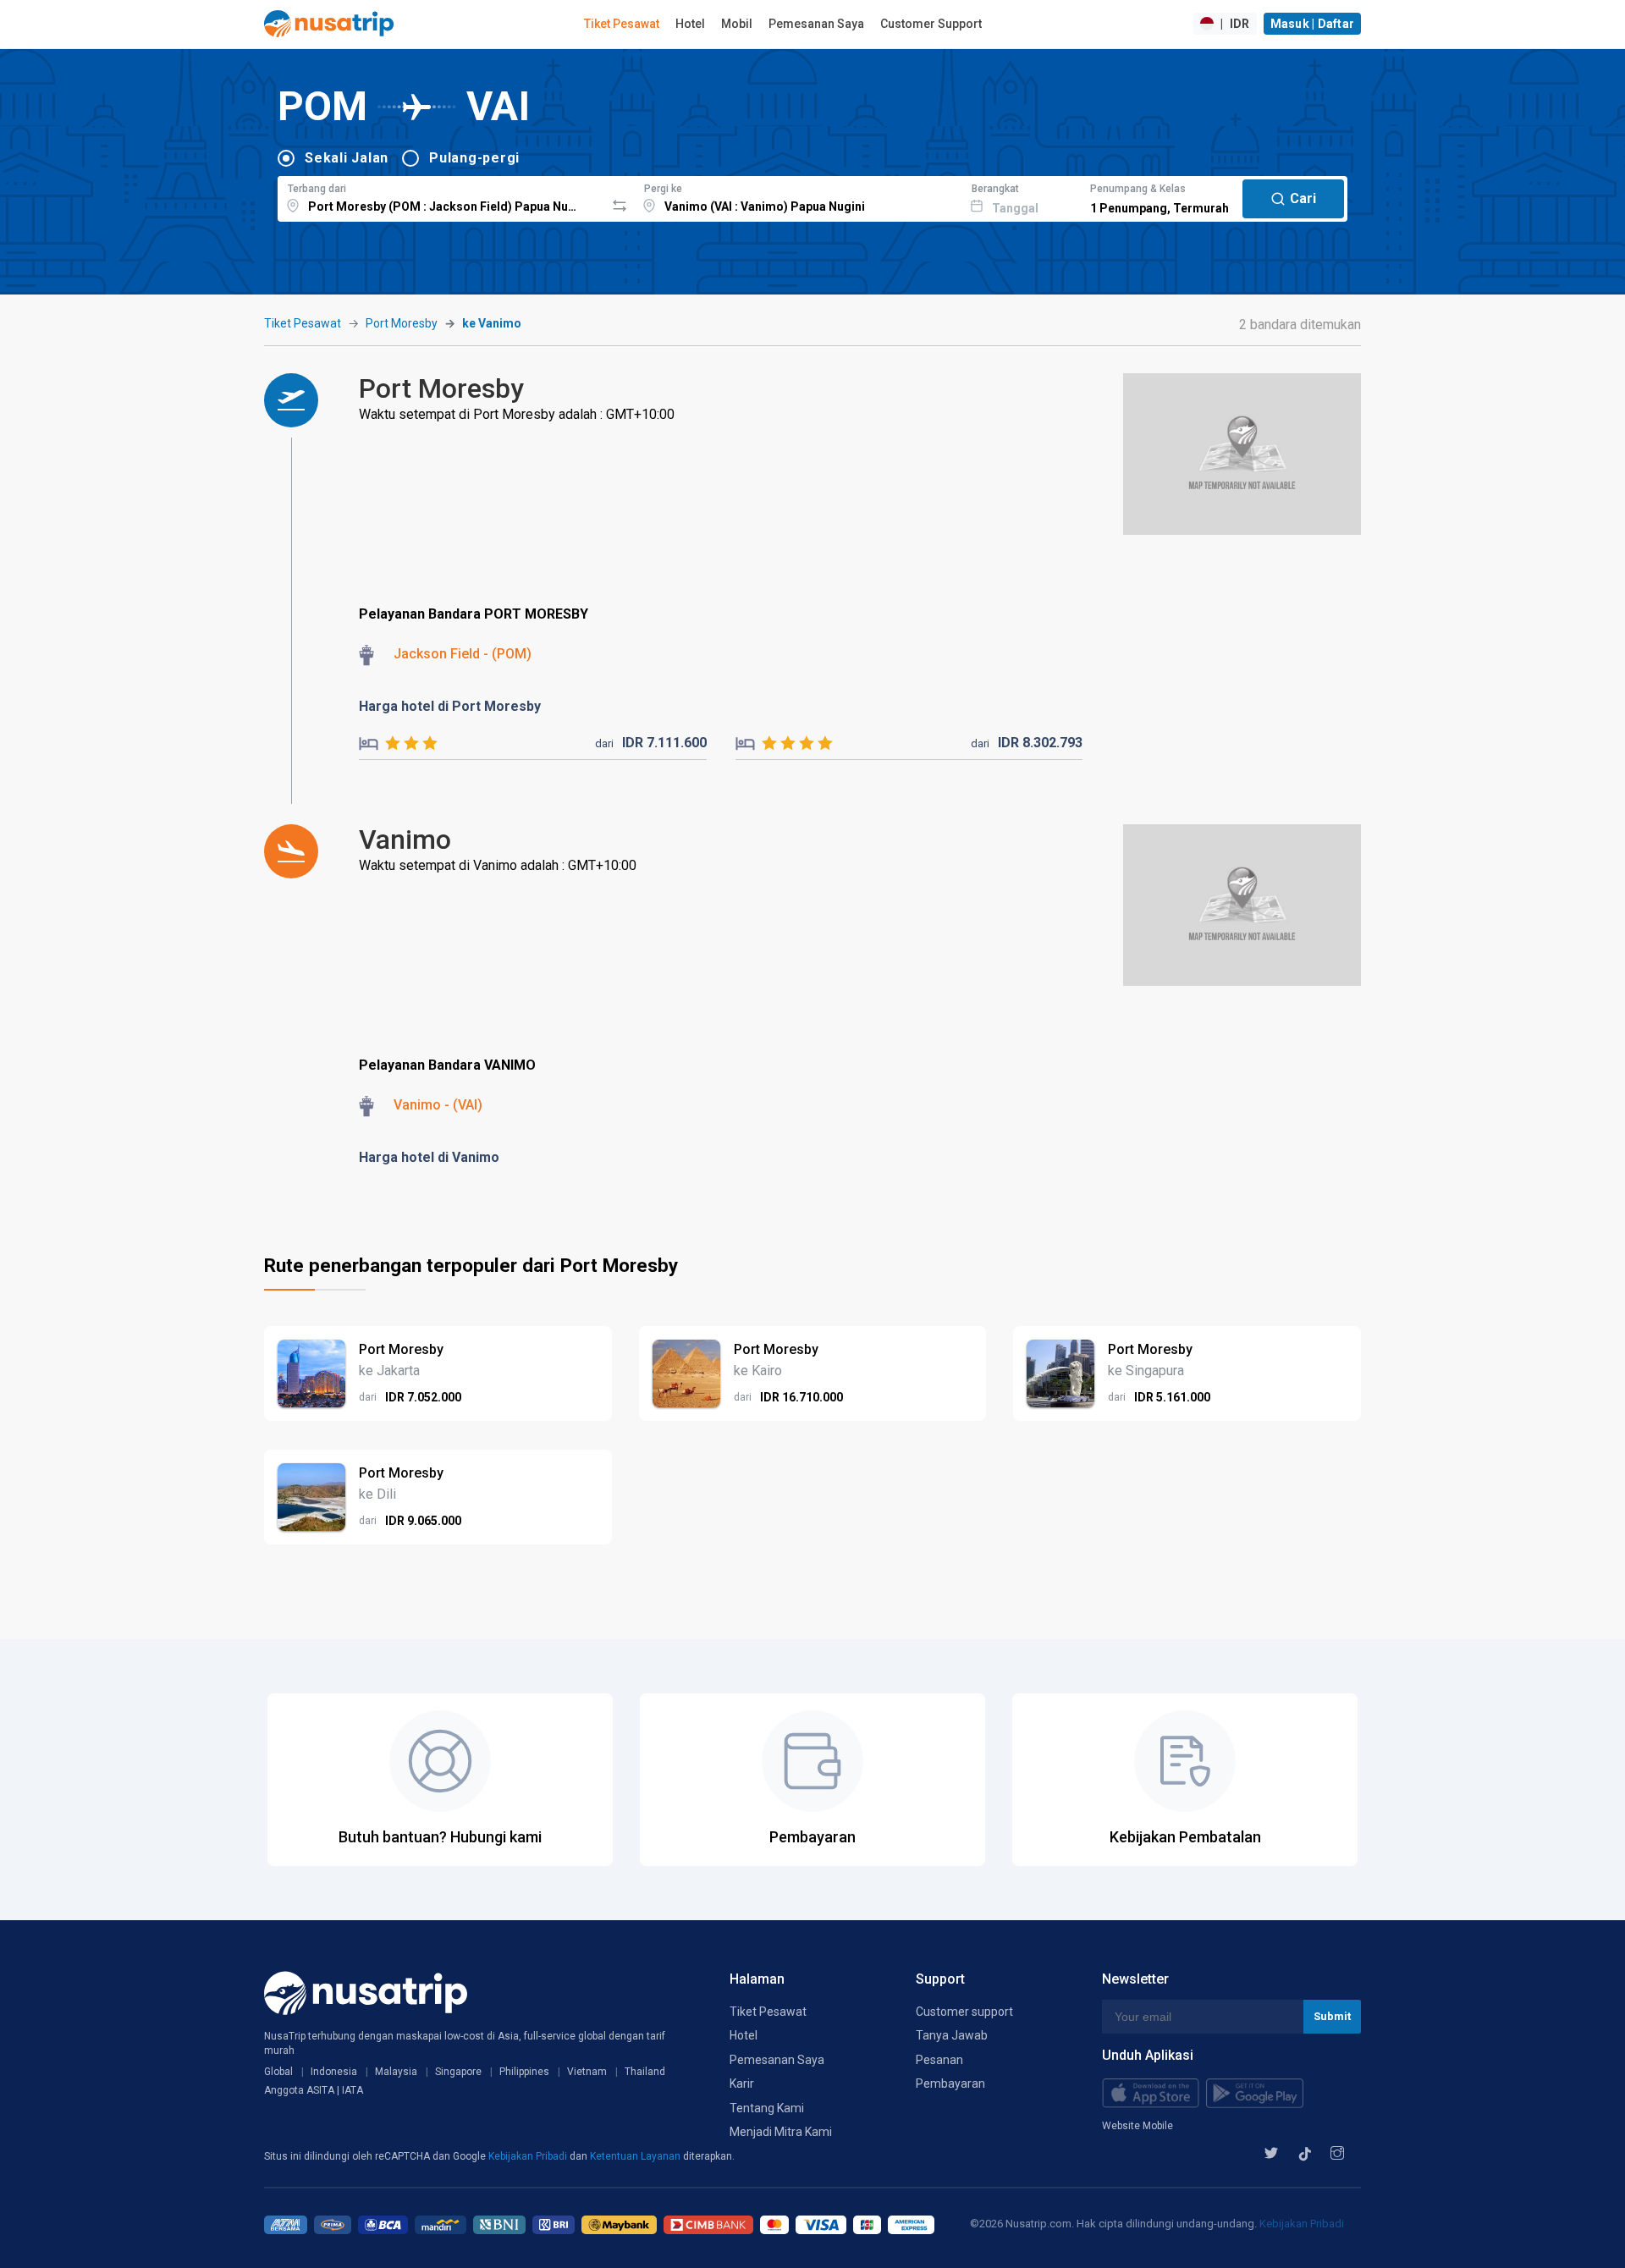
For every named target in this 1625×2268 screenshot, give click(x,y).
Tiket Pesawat (622, 24)
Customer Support (931, 24)
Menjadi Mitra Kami (781, 2132)
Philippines (524, 2072)
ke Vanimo (492, 323)
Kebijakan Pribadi (529, 2156)
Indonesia (334, 2072)
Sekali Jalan (347, 158)
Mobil (737, 24)
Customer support (964, 2012)
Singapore (458, 2072)
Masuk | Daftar (1313, 24)
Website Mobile (1137, 2126)
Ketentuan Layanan (636, 2156)
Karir (742, 2084)
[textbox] (441, 196)
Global (278, 2072)
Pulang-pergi (474, 158)
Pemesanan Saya (816, 24)
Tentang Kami (767, 2108)
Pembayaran (950, 2084)
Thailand (645, 2072)
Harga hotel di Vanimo (429, 1157)
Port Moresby (402, 323)
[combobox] (441, 196)
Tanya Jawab (952, 2035)
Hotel (690, 24)
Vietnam (587, 2072)
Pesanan (939, 2060)
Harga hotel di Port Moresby (450, 706)
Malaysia (396, 2072)
